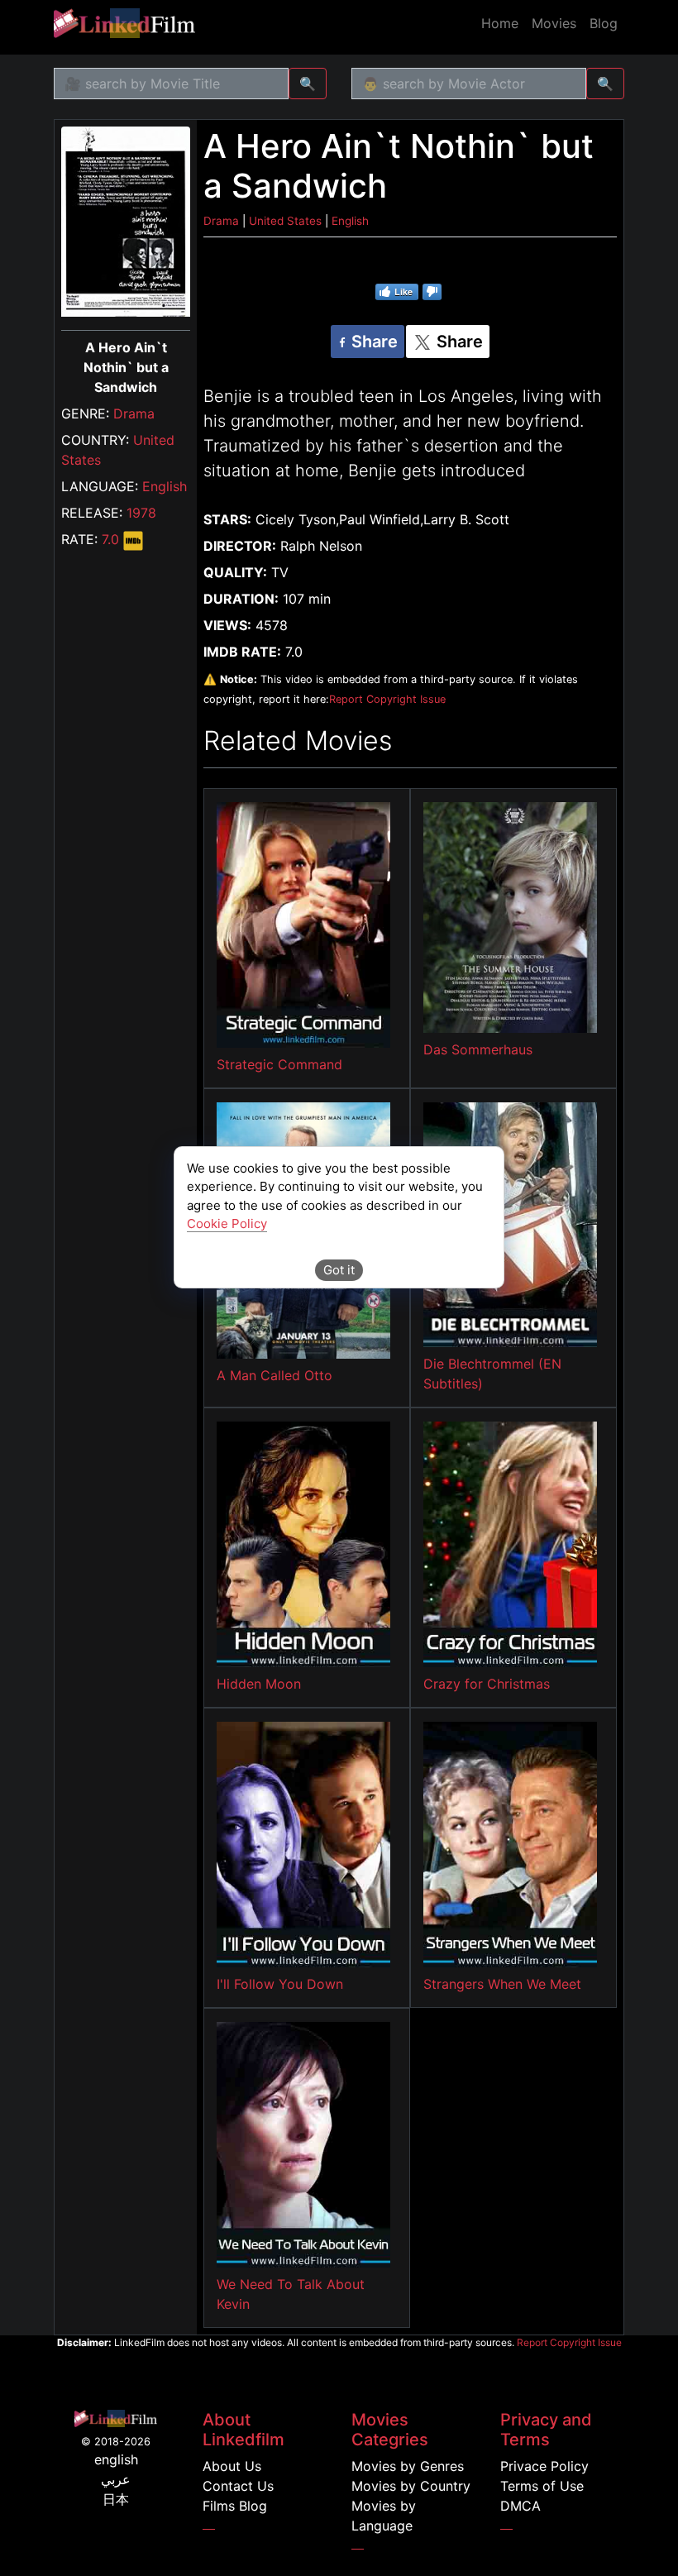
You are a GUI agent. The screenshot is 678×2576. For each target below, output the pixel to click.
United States (285, 221)
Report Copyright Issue (387, 699)
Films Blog (235, 2506)
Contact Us (238, 2486)
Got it (339, 1270)
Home (500, 23)
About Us (232, 2466)
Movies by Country (411, 2486)
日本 (116, 2499)
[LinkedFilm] (124, 23)
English (165, 486)
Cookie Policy (227, 1223)
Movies (554, 23)
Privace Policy (544, 2466)
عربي (116, 2479)
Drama (134, 413)
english (116, 2459)
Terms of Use (542, 2486)
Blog (604, 23)
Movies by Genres (408, 2466)
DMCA (520, 2506)
